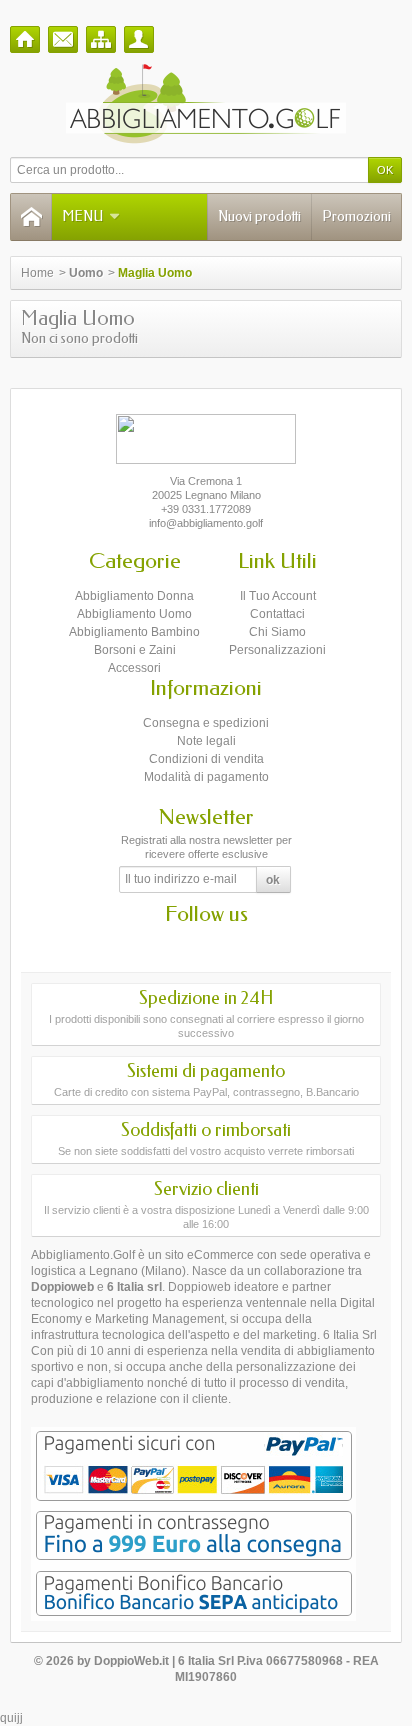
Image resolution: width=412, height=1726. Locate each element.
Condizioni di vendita (206, 759)
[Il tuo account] (139, 39)
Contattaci (277, 614)
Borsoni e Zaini (135, 650)
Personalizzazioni (277, 650)
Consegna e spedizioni (206, 723)
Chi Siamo (277, 632)
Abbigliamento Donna (134, 596)
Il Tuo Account (278, 596)
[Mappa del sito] (101, 39)
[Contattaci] (63, 39)
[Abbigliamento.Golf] (206, 104)
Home (37, 273)
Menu (82, 216)
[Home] (25, 39)
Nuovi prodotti (259, 216)
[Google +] (224, 944)
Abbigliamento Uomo (134, 614)
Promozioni (356, 216)
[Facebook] (189, 944)
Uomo (86, 273)
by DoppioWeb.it (123, 1661)
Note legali (206, 741)
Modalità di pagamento (206, 777)
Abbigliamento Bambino (134, 632)
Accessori (134, 668)
